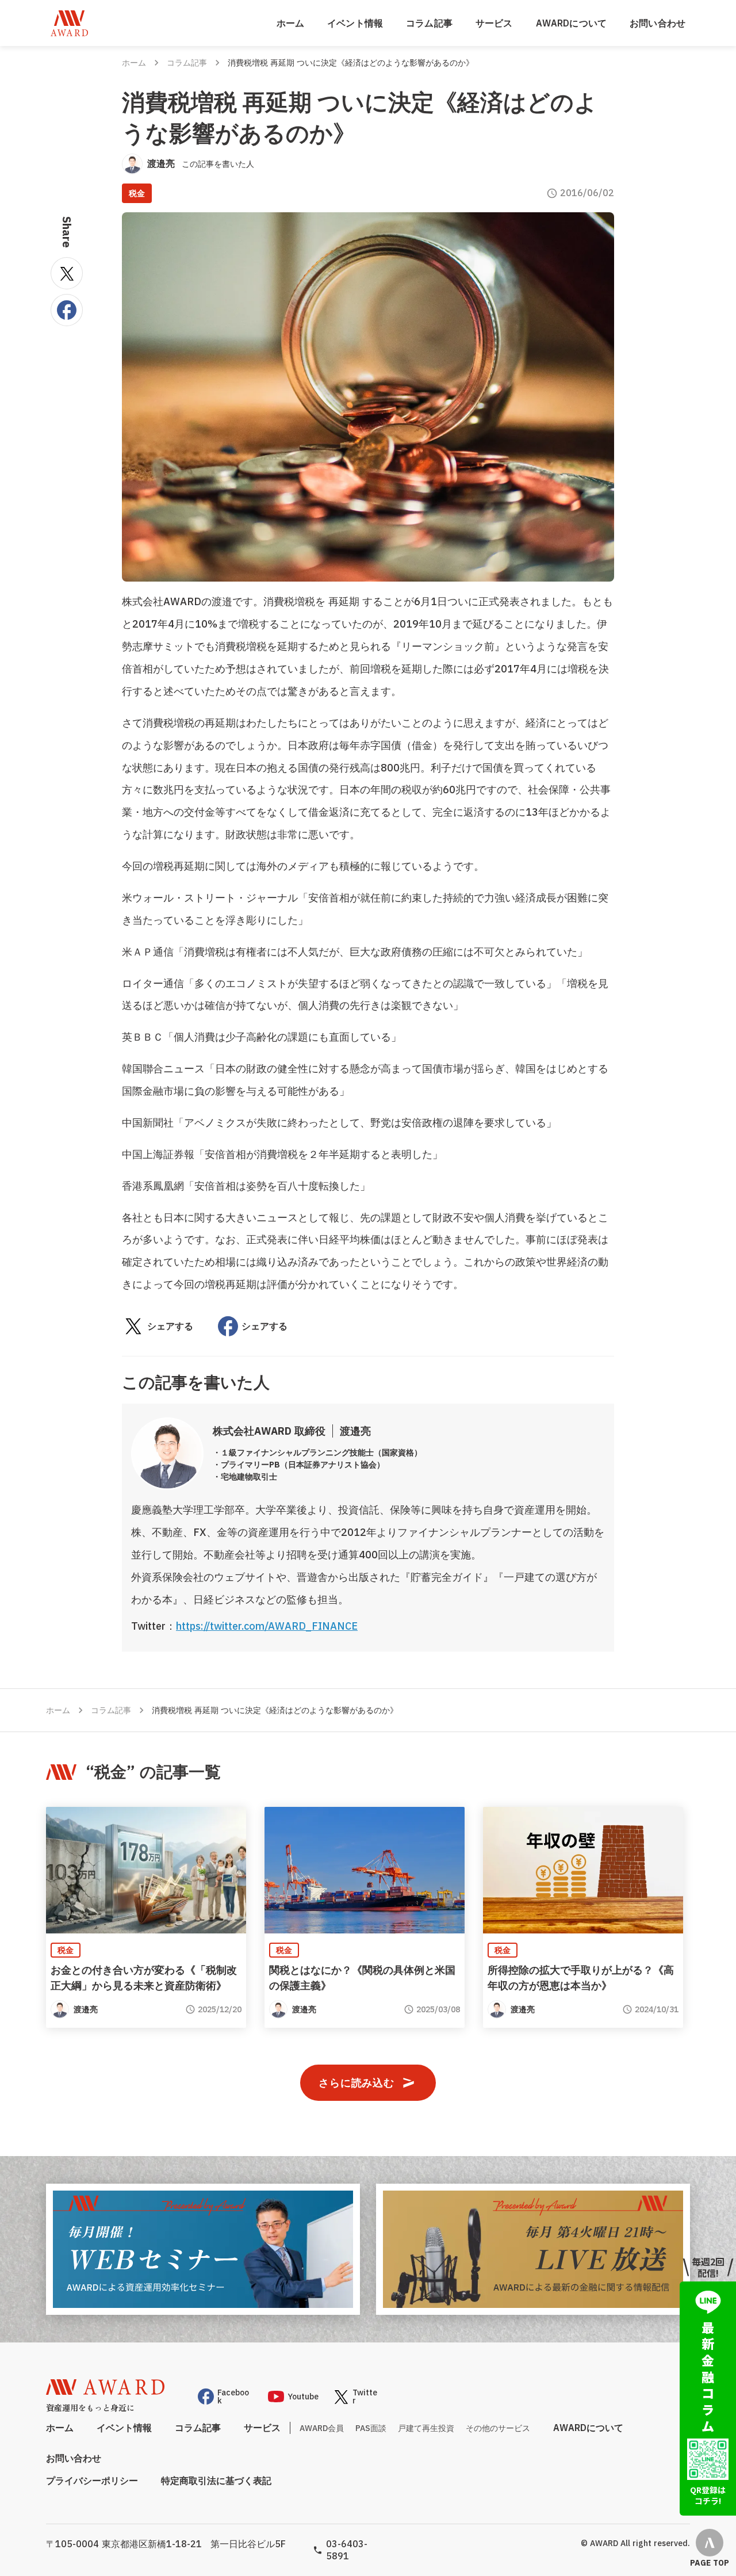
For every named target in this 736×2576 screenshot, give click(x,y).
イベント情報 (355, 23)
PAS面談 (371, 2428)
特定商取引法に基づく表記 (216, 2481)
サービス (494, 23)
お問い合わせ (658, 23)
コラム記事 (429, 23)
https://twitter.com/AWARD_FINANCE (267, 1626)
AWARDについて (571, 23)
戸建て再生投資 (426, 2428)
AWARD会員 (322, 2428)
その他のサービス (498, 2428)
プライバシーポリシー (92, 2481)
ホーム (290, 23)
